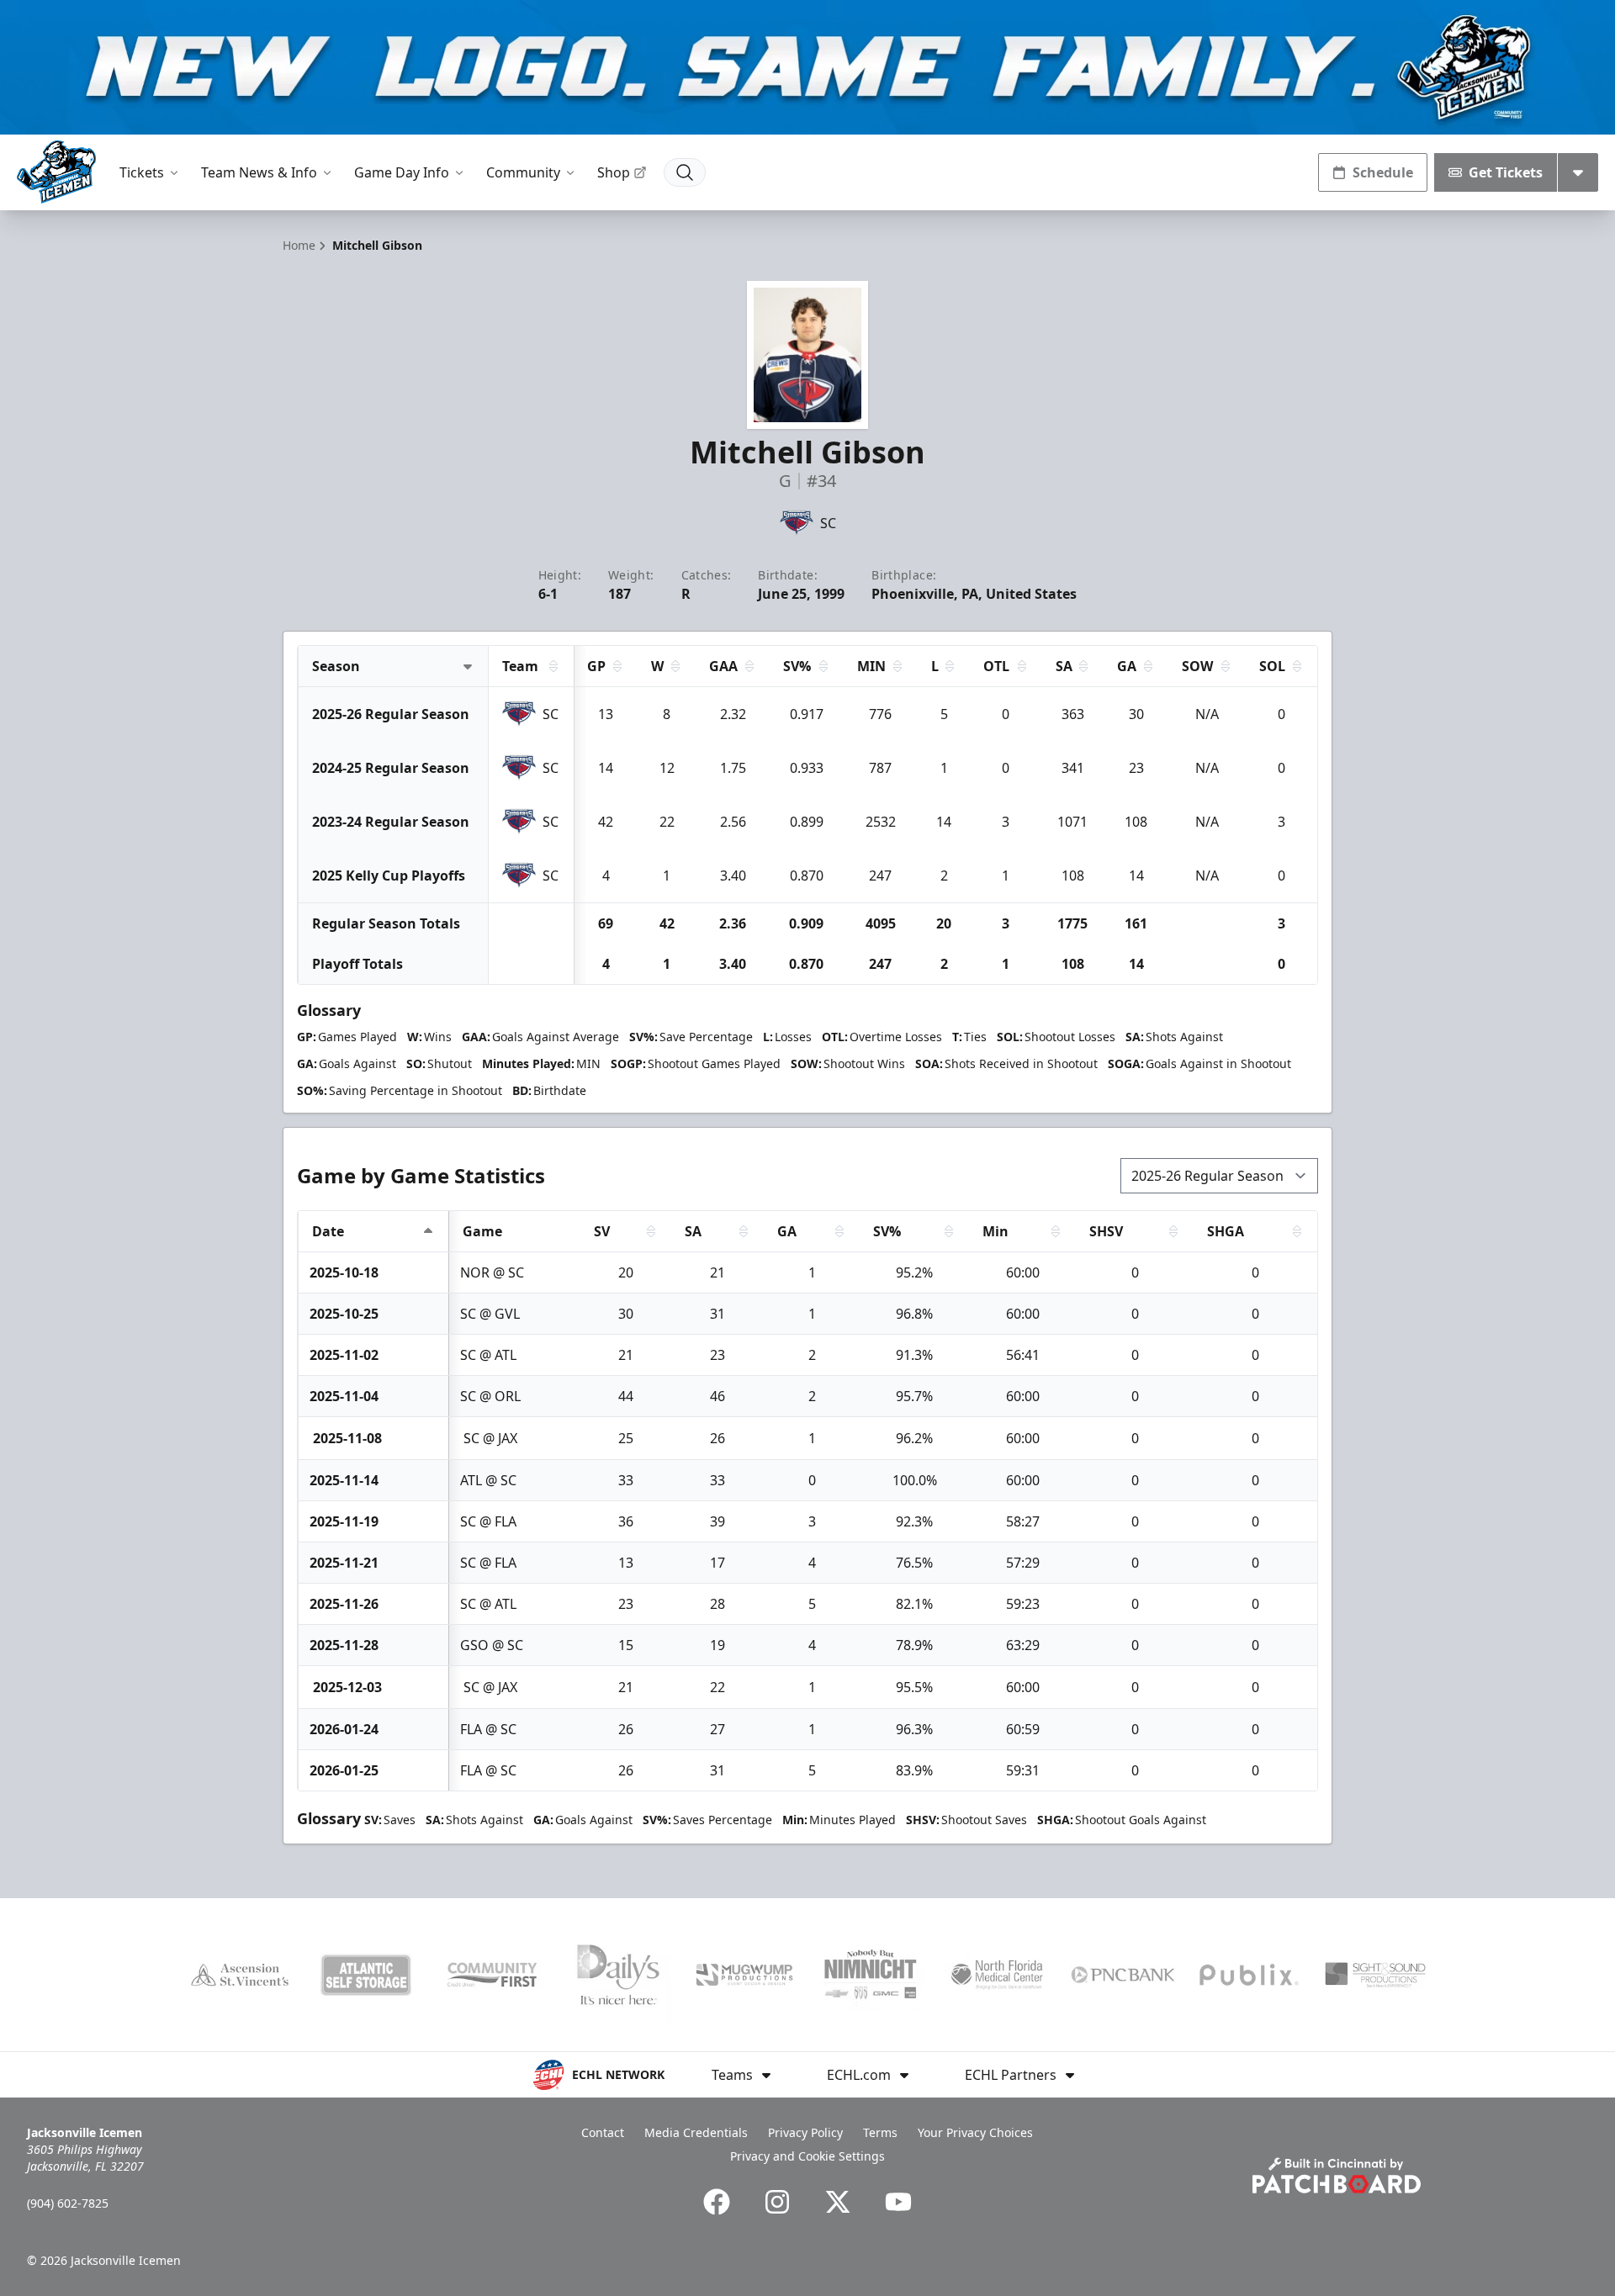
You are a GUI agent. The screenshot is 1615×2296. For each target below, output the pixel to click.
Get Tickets (1506, 172)
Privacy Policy (805, 2132)
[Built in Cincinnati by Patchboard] (1337, 2175)
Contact (603, 2132)
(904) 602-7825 (68, 2203)
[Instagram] (777, 2202)
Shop (614, 172)
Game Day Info (402, 172)
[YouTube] (898, 2202)
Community (523, 172)
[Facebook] (717, 2202)
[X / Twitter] (838, 2202)
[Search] (685, 172)
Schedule (1383, 172)
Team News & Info (259, 172)
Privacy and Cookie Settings (807, 2156)
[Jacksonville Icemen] (56, 172)
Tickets (142, 172)
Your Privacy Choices (975, 2132)
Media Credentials (696, 2132)
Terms (880, 2132)
